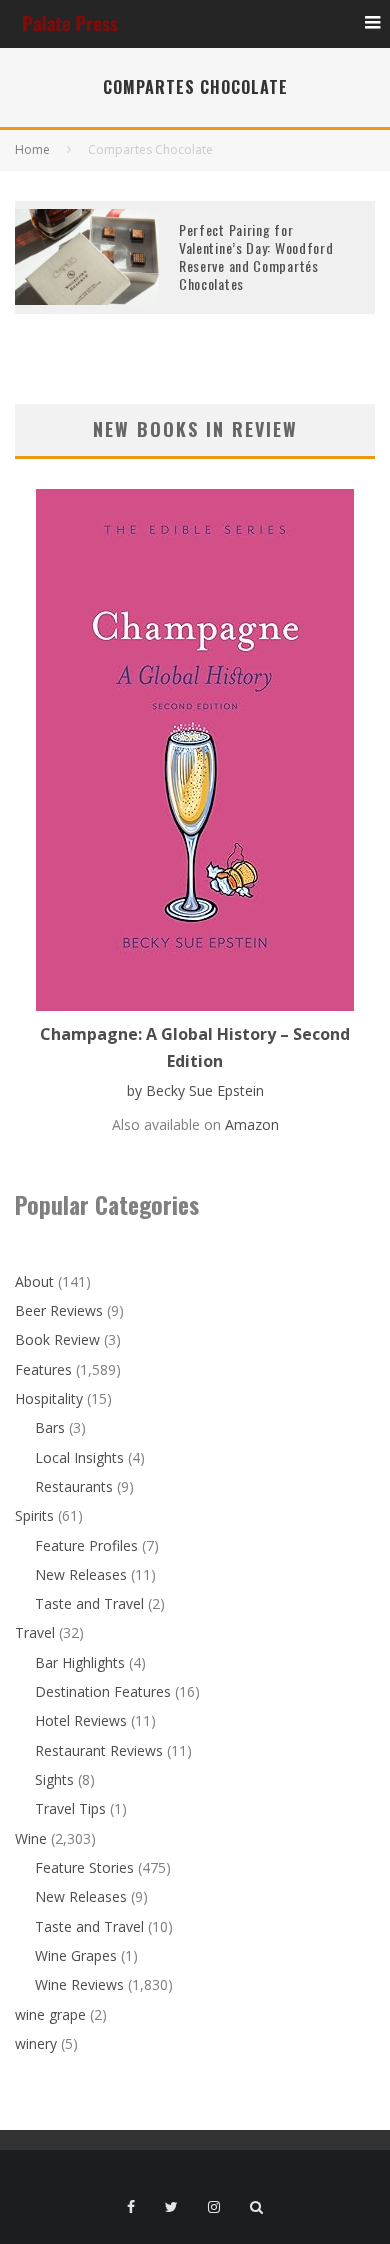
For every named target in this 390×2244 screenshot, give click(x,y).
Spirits (34, 1515)
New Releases (81, 1574)
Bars (50, 1427)
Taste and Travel (89, 1603)
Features (43, 1369)
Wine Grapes (76, 1955)
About (34, 1281)
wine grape (50, 2014)
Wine (31, 1838)
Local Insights (79, 1457)
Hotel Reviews (81, 1720)
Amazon (252, 1124)
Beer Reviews (59, 1310)
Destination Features (103, 1691)
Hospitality (49, 1398)
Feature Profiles (86, 1545)
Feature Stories (84, 1867)
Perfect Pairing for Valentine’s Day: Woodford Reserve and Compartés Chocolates (256, 257)
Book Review (57, 1339)
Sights (54, 1779)
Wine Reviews (79, 1984)
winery (36, 2043)
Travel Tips (70, 1808)
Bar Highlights (80, 1662)
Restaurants (74, 1486)
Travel (35, 1632)
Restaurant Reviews (99, 1750)
